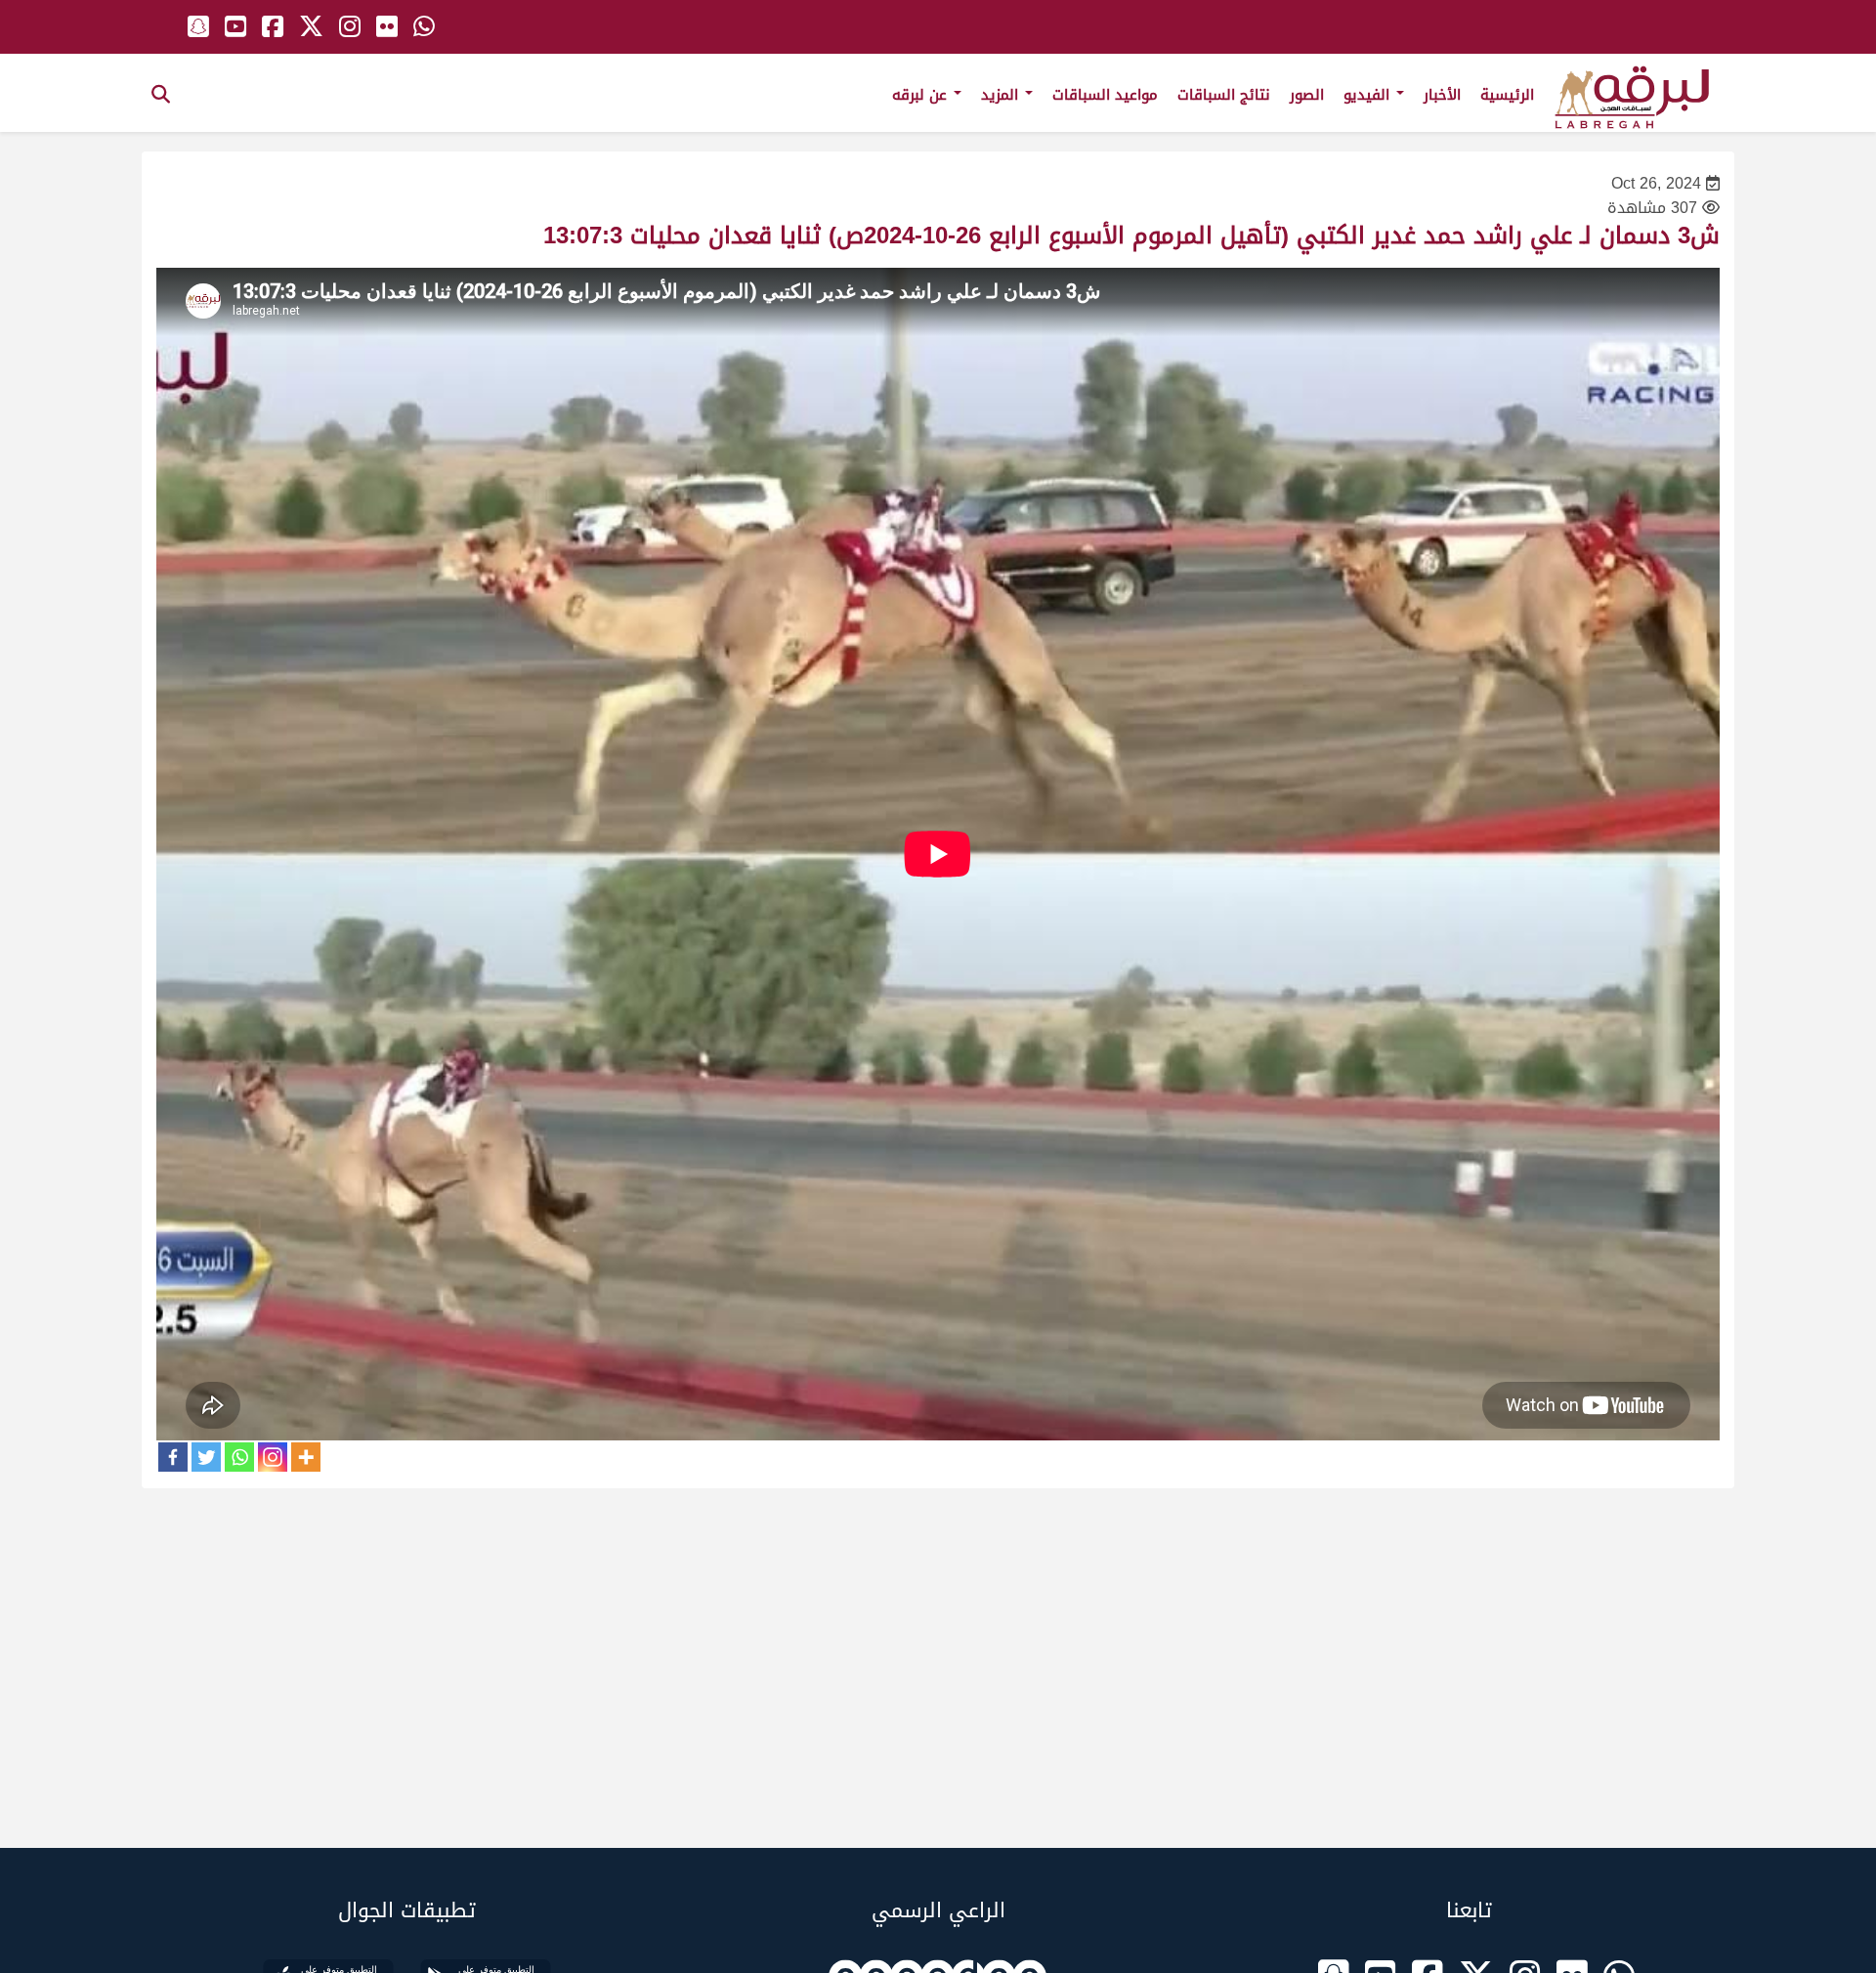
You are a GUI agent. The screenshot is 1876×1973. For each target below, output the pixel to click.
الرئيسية (1507, 95)
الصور (1307, 95)
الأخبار (1442, 95)
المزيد (1002, 95)
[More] (306, 1457)
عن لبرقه (922, 95)
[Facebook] (173, 1457)
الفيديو (1369, 95)
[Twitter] (206, 1457)
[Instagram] (273, 1457)
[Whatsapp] (239, 1457)
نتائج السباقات (1224, 95)
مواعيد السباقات (1105, 95)
